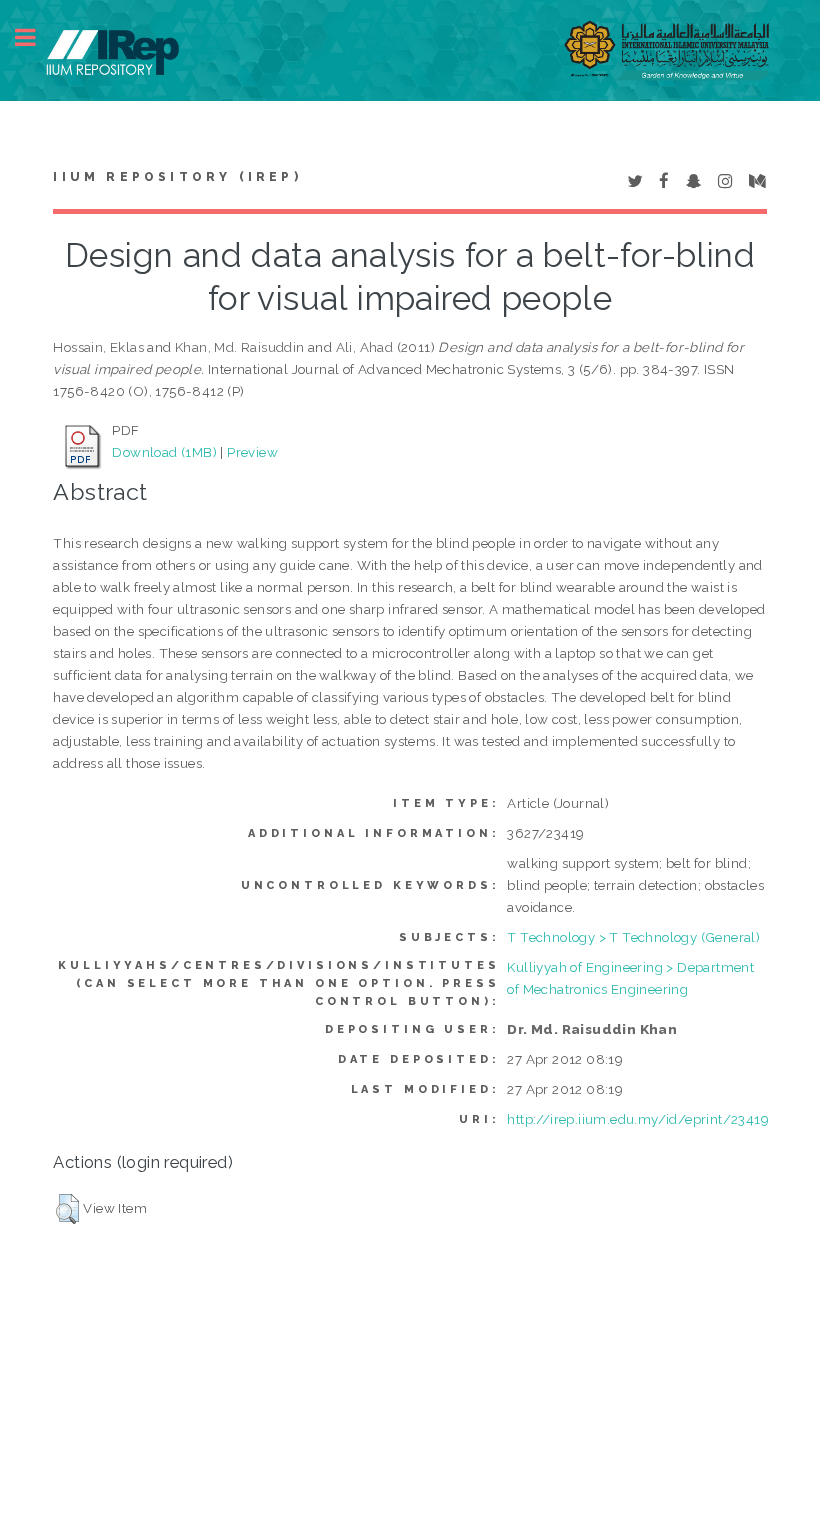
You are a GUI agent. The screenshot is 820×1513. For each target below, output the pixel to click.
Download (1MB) (164, 452)
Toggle (36, 37)
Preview (252, 452)
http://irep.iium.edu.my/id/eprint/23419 (638, 1119)
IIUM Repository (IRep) (177, 177)
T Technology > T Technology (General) (633, 937)
